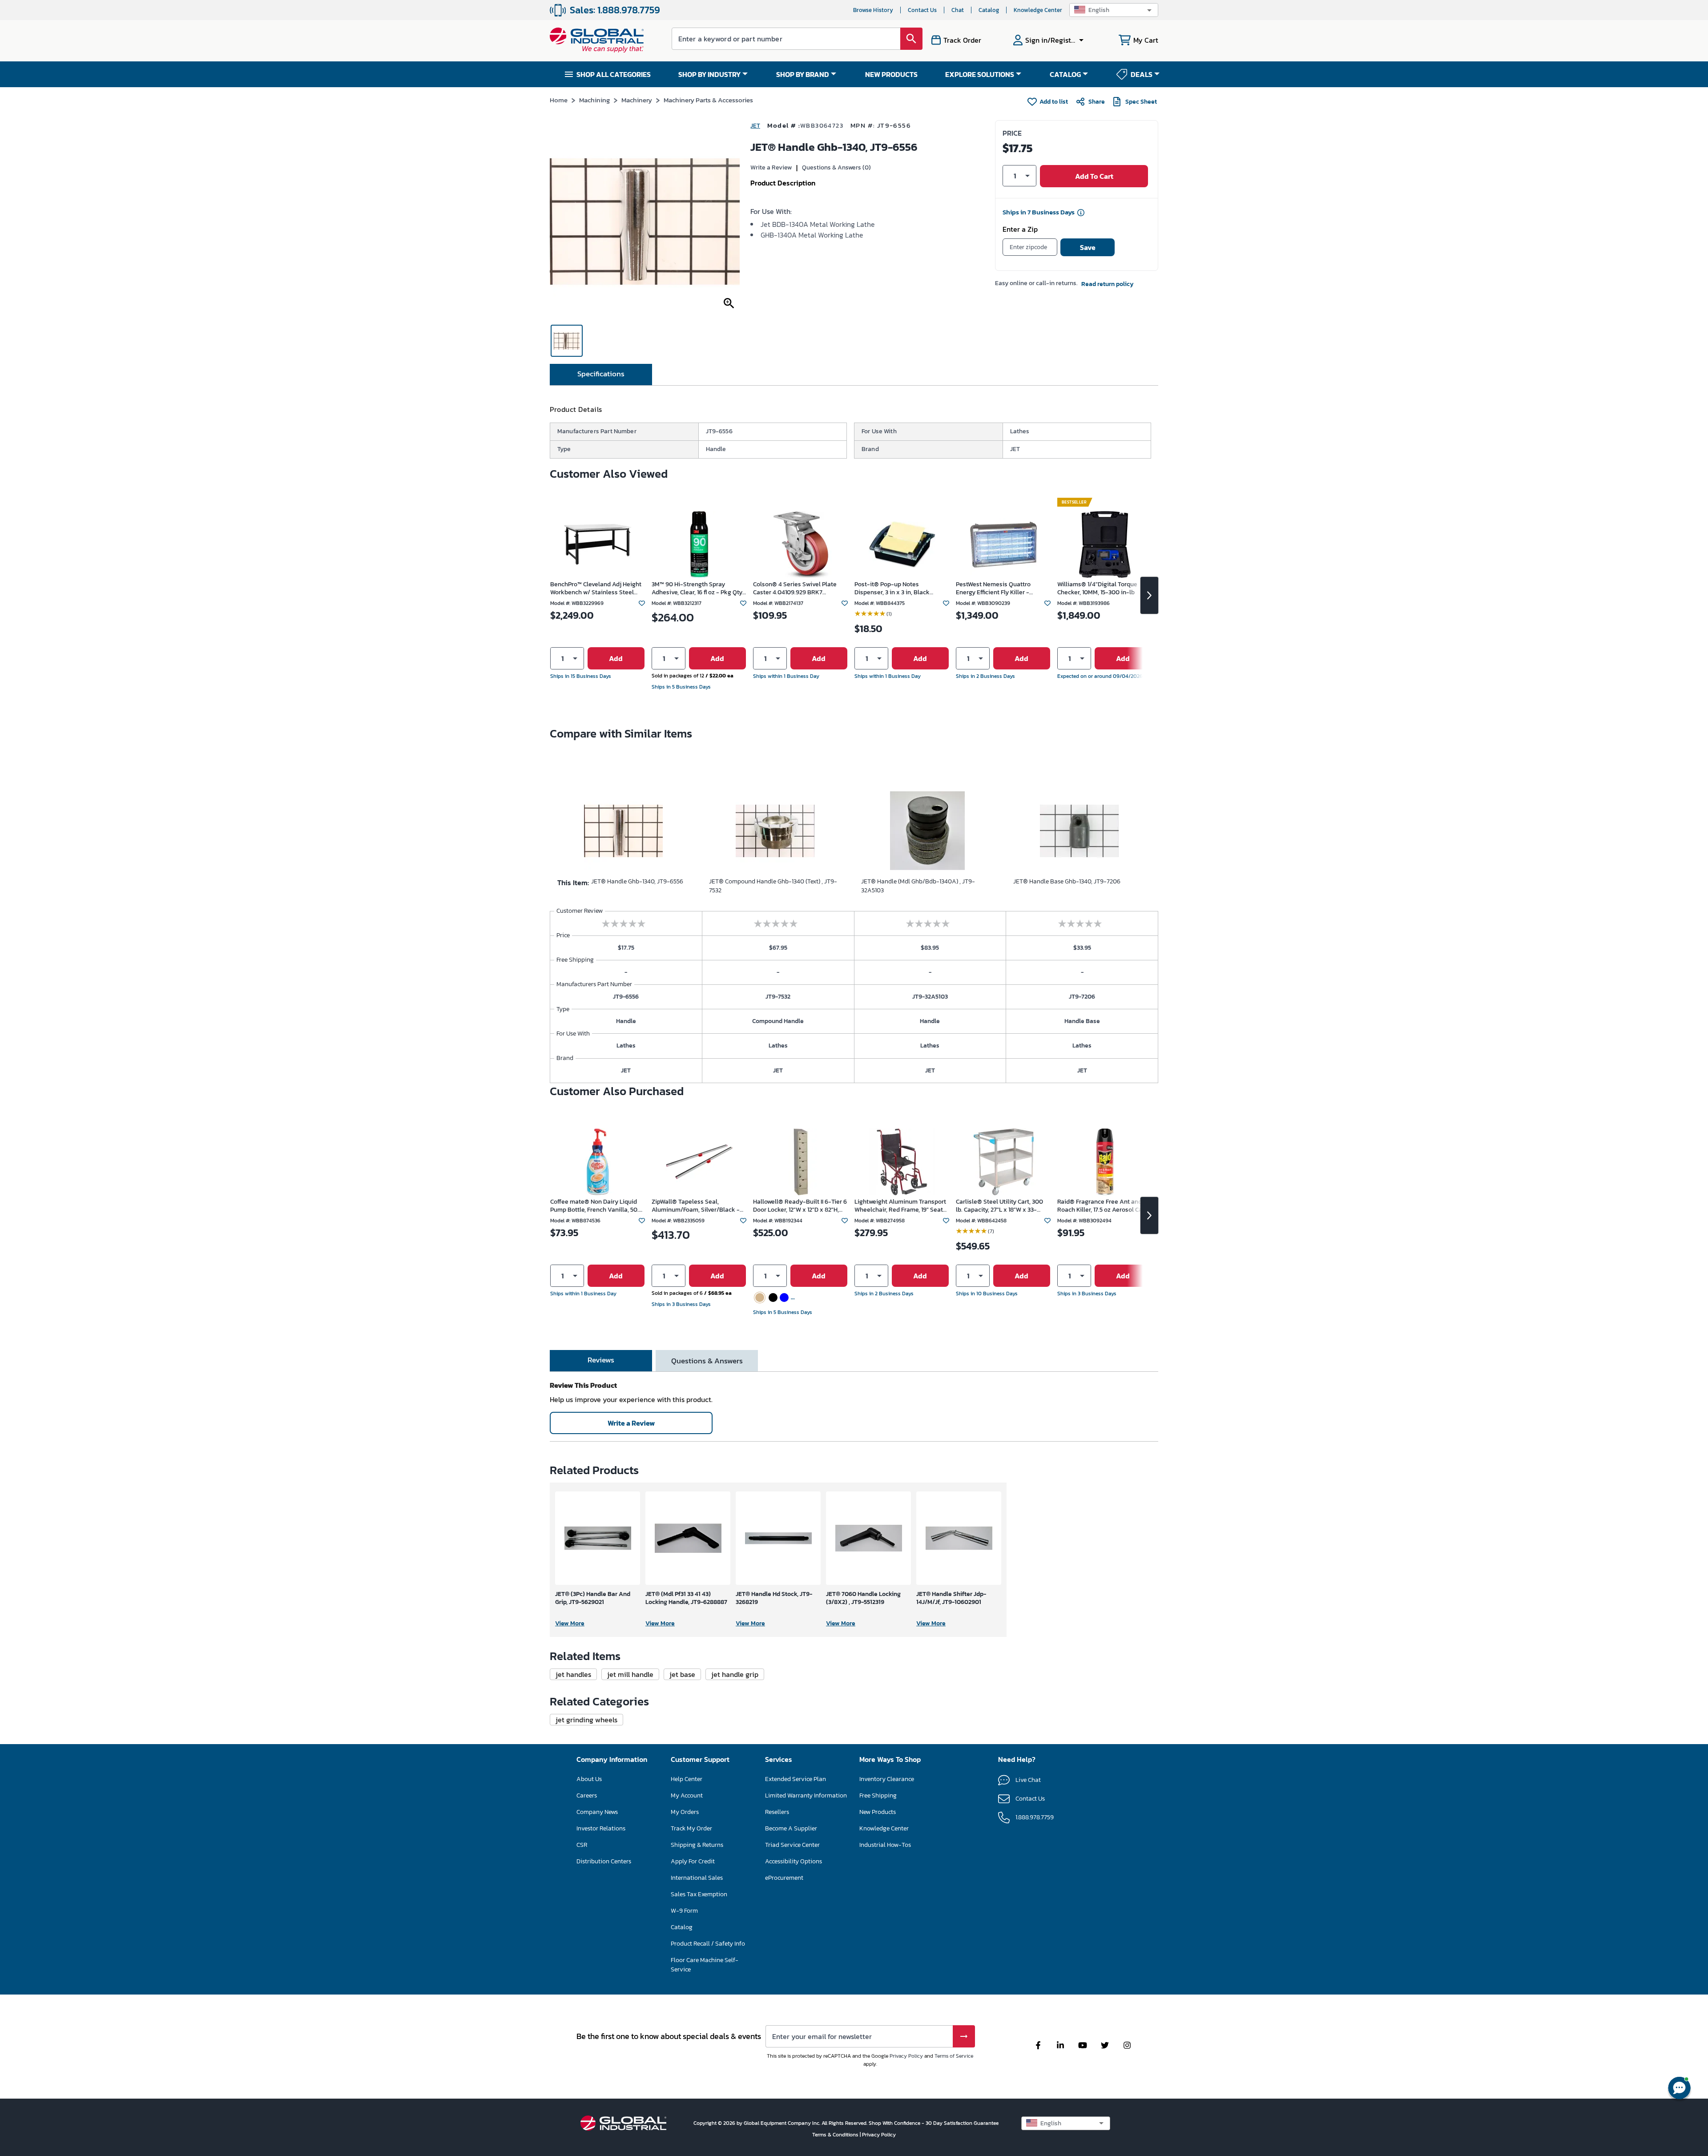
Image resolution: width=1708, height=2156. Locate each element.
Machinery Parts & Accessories (708, 100)
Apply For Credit (693, 1861)
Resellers (777, 1812)
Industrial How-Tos (885, 1845)
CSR (582, 1845)
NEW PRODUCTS (891, 74)
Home (559, 100)
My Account (687, 1795)
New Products (878, 1812)
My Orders (685, 1812)
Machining (594, 100)
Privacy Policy (906, 2056)
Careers (587, 1795)
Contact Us (922, 10)
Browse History (873, 10)
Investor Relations (601, 1828)
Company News (597, 1812)
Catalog (989, 10)
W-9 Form (684, 1911)
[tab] (601, 375)
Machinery (637, 100)
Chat (958, 10)
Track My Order (691, 1828)
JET (755, 126)
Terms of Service (954, 2056)
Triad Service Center (792, 1845)
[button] (1114, 10)
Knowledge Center (1038, 10)
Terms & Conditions (836, 2135)
